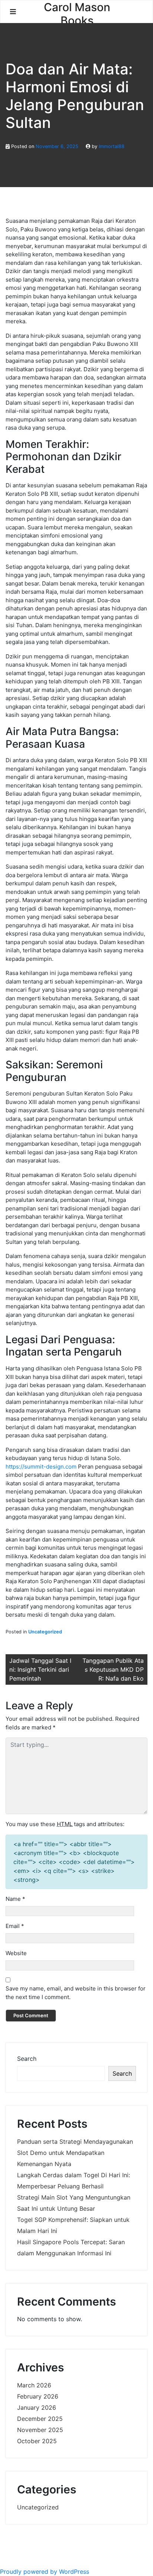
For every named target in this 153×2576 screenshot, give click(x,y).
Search (27, 2059)
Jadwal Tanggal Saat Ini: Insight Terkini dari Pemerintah (40, 1669)
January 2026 (37, 2407)
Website (16, 1953)
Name (15, 1899)
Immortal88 (112, 146)
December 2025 (40, 2419)
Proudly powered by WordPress (45, 2572)
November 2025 (40, 2430)
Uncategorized (45, 1632)
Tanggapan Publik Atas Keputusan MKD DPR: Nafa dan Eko (113, 1669)
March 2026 (34, 2385)
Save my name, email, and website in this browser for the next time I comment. (76, 1993)
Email (15, 1926)
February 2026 (38, 2396)
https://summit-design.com (41, 1467)
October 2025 (37, 2441)
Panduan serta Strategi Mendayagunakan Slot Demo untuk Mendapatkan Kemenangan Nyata (75, 2153)
